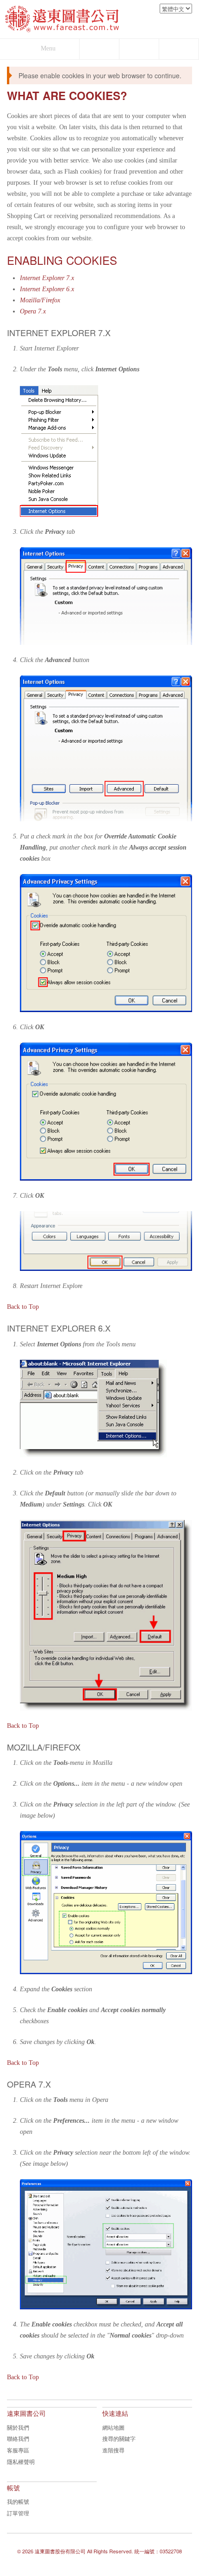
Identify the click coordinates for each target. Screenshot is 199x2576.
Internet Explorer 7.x (47, 278)
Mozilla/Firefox (40, 300)
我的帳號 (18, 2501)
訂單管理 (18, 2513)
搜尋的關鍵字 (119, 2438)
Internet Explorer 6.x (47, 289)
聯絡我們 (18, 2438)
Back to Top (23, 1307)
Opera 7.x (33, 311)
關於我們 (18, 2427)
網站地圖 (113, 2427)
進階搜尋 (113, 2450)
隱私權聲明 (21, 2461)
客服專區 (18, 2450)
